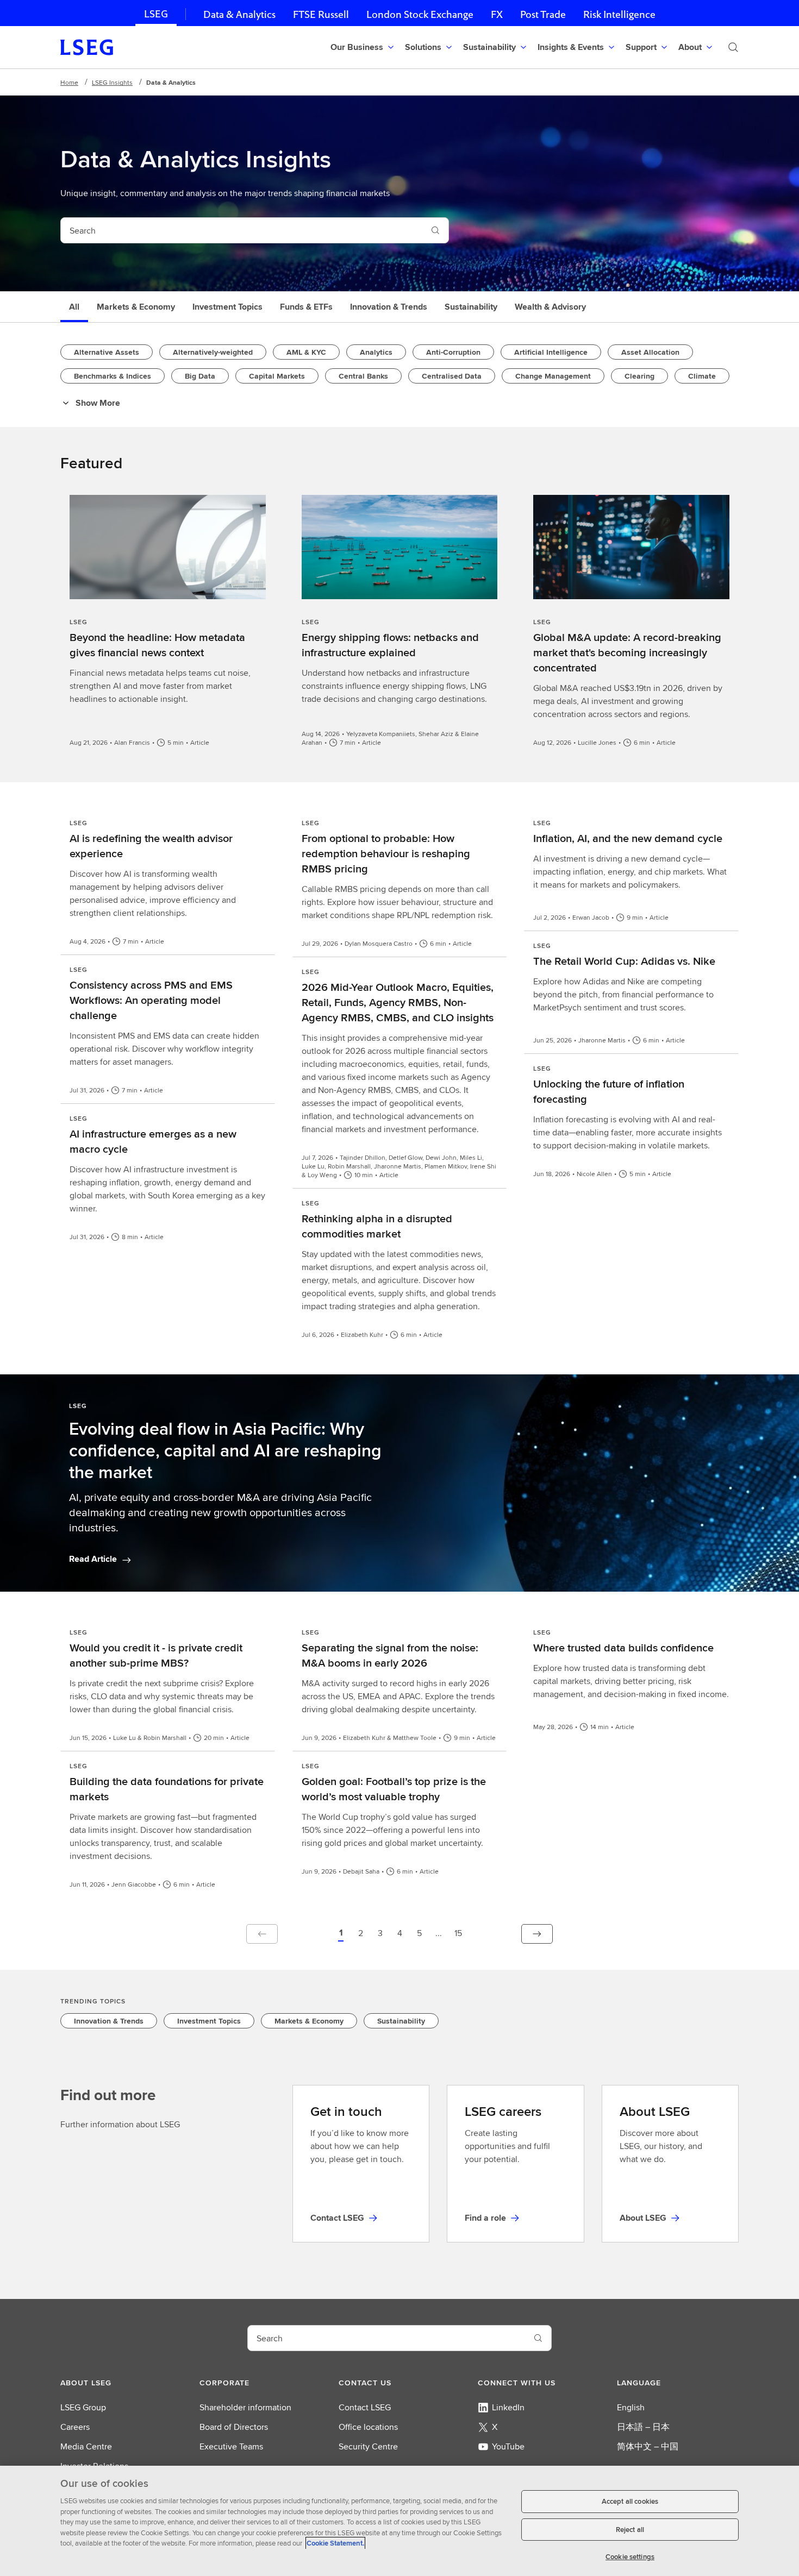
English (631, 2407)
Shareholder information (245, 2407)
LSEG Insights (112, 82)
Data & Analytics (239, 14)
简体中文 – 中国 (648, 2446)
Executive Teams (231, 2446)
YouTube (508, 2446)
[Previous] (262, 1934)
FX (497, 14)
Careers (75, 2427)
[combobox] (242, 230)
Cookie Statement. (335, 2543)
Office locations (368, 2427)
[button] (341, 1934)
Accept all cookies (630, 2501)
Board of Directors (234, 2427)
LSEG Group (83, 2407)
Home (69, 82)
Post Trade (543, 14)
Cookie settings (630, 2557)
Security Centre (368, 2446)
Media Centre (86, 2446)
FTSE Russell (321, 14)
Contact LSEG (365, 2407)
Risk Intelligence (619, 14)
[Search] (733, 47)
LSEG (156, 14)
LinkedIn (508, 2407)
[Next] (537, 1934)
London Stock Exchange (420, 14)
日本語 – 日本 (643, 2427)
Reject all (630, 2530)
